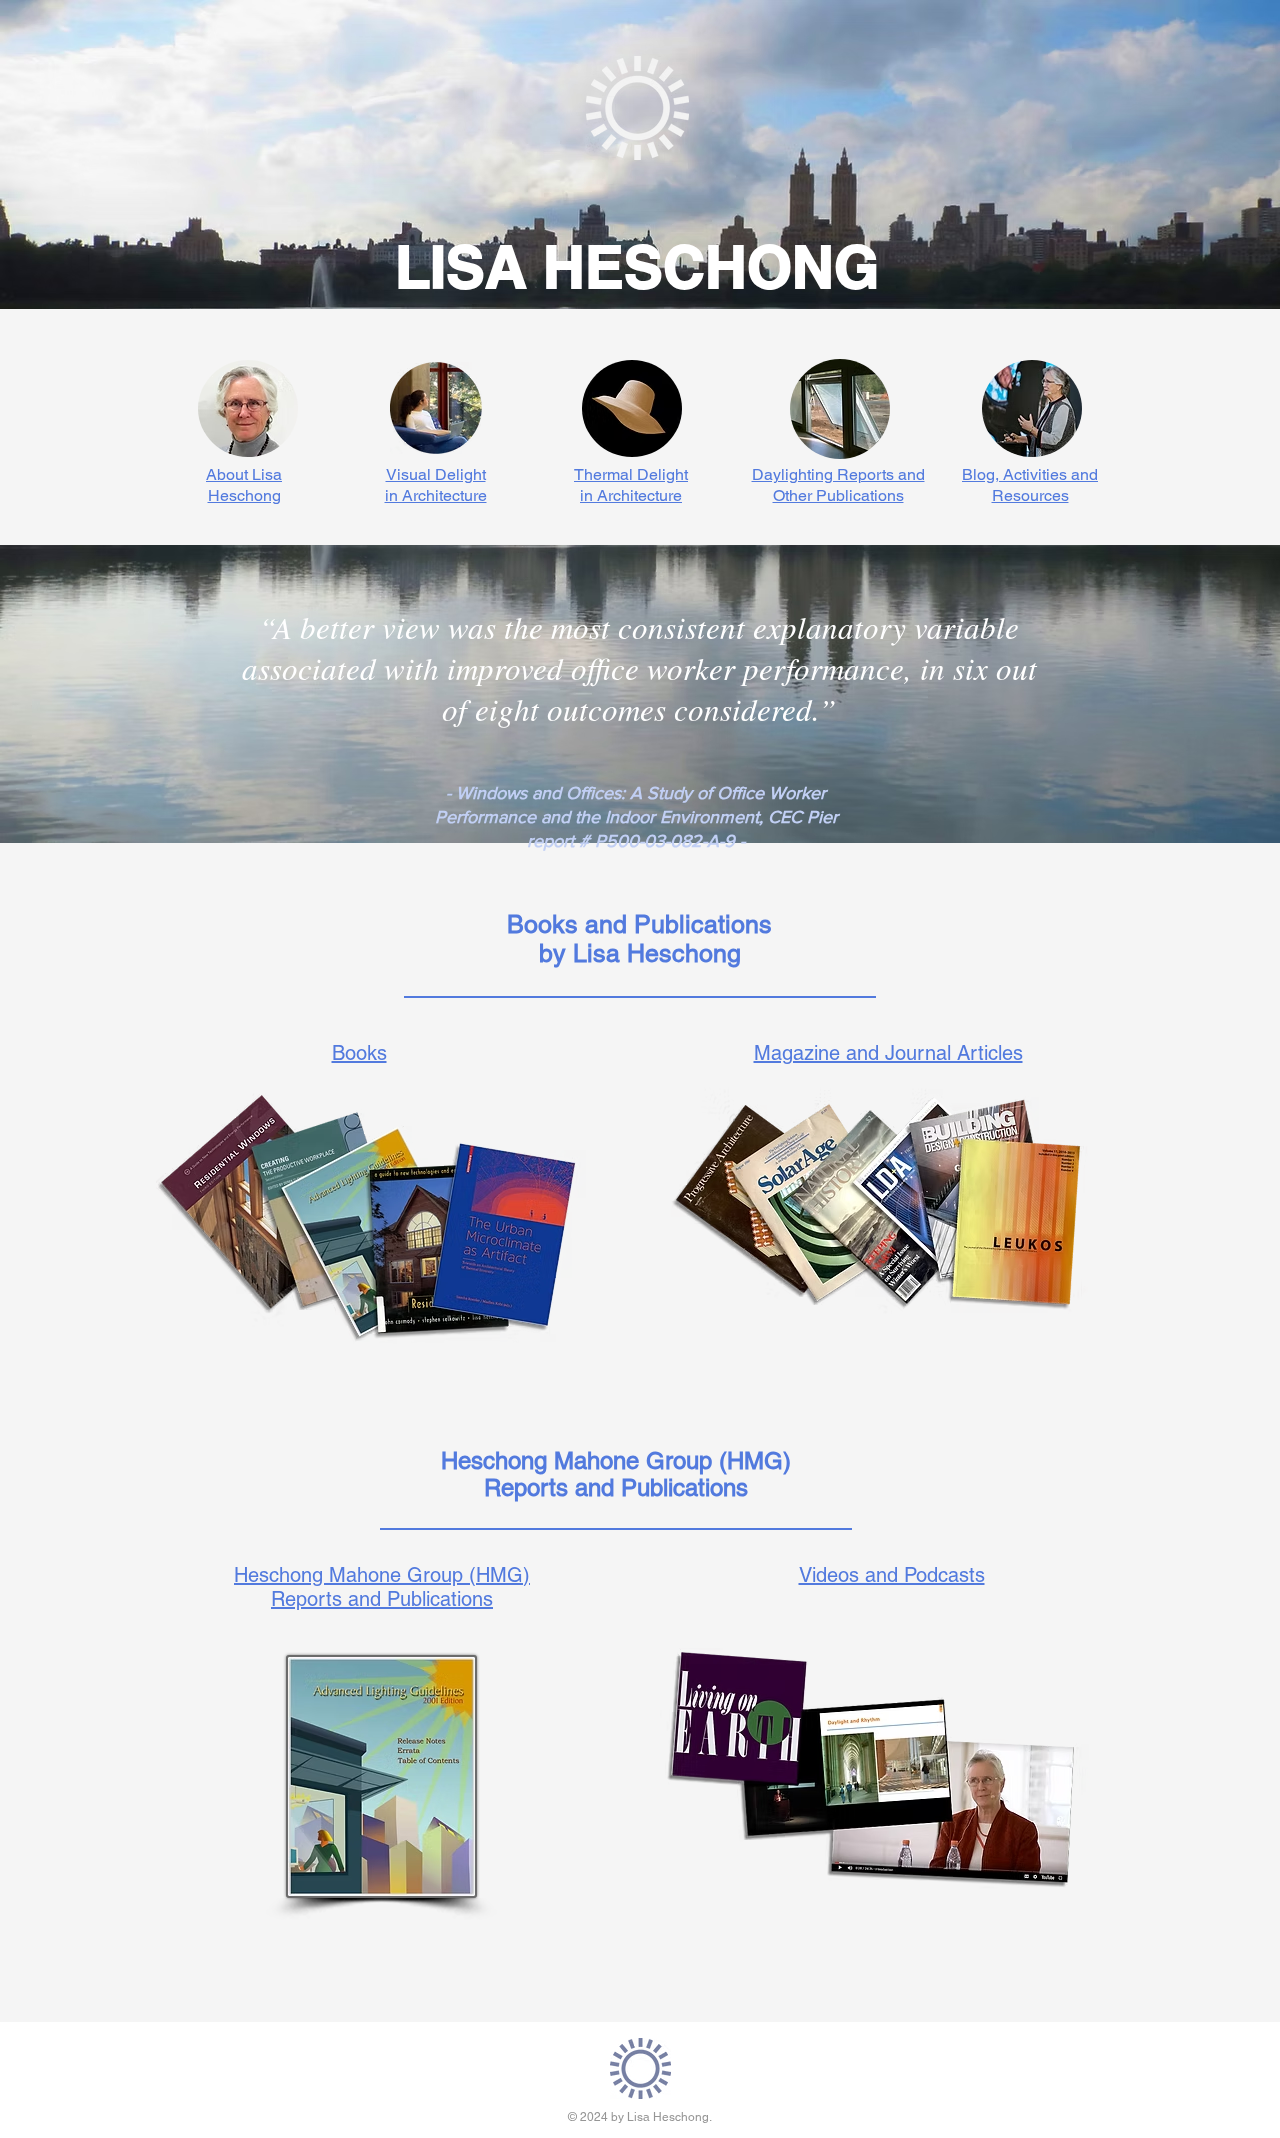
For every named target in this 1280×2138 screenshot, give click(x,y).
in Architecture (436, 495)
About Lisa (244, 474)
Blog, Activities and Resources (1030, 485)
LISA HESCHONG (637, 266)
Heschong (244, 495)
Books (359, 1053)
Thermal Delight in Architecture (631, 485)
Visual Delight (436, 474)
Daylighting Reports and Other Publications (838, 485)
